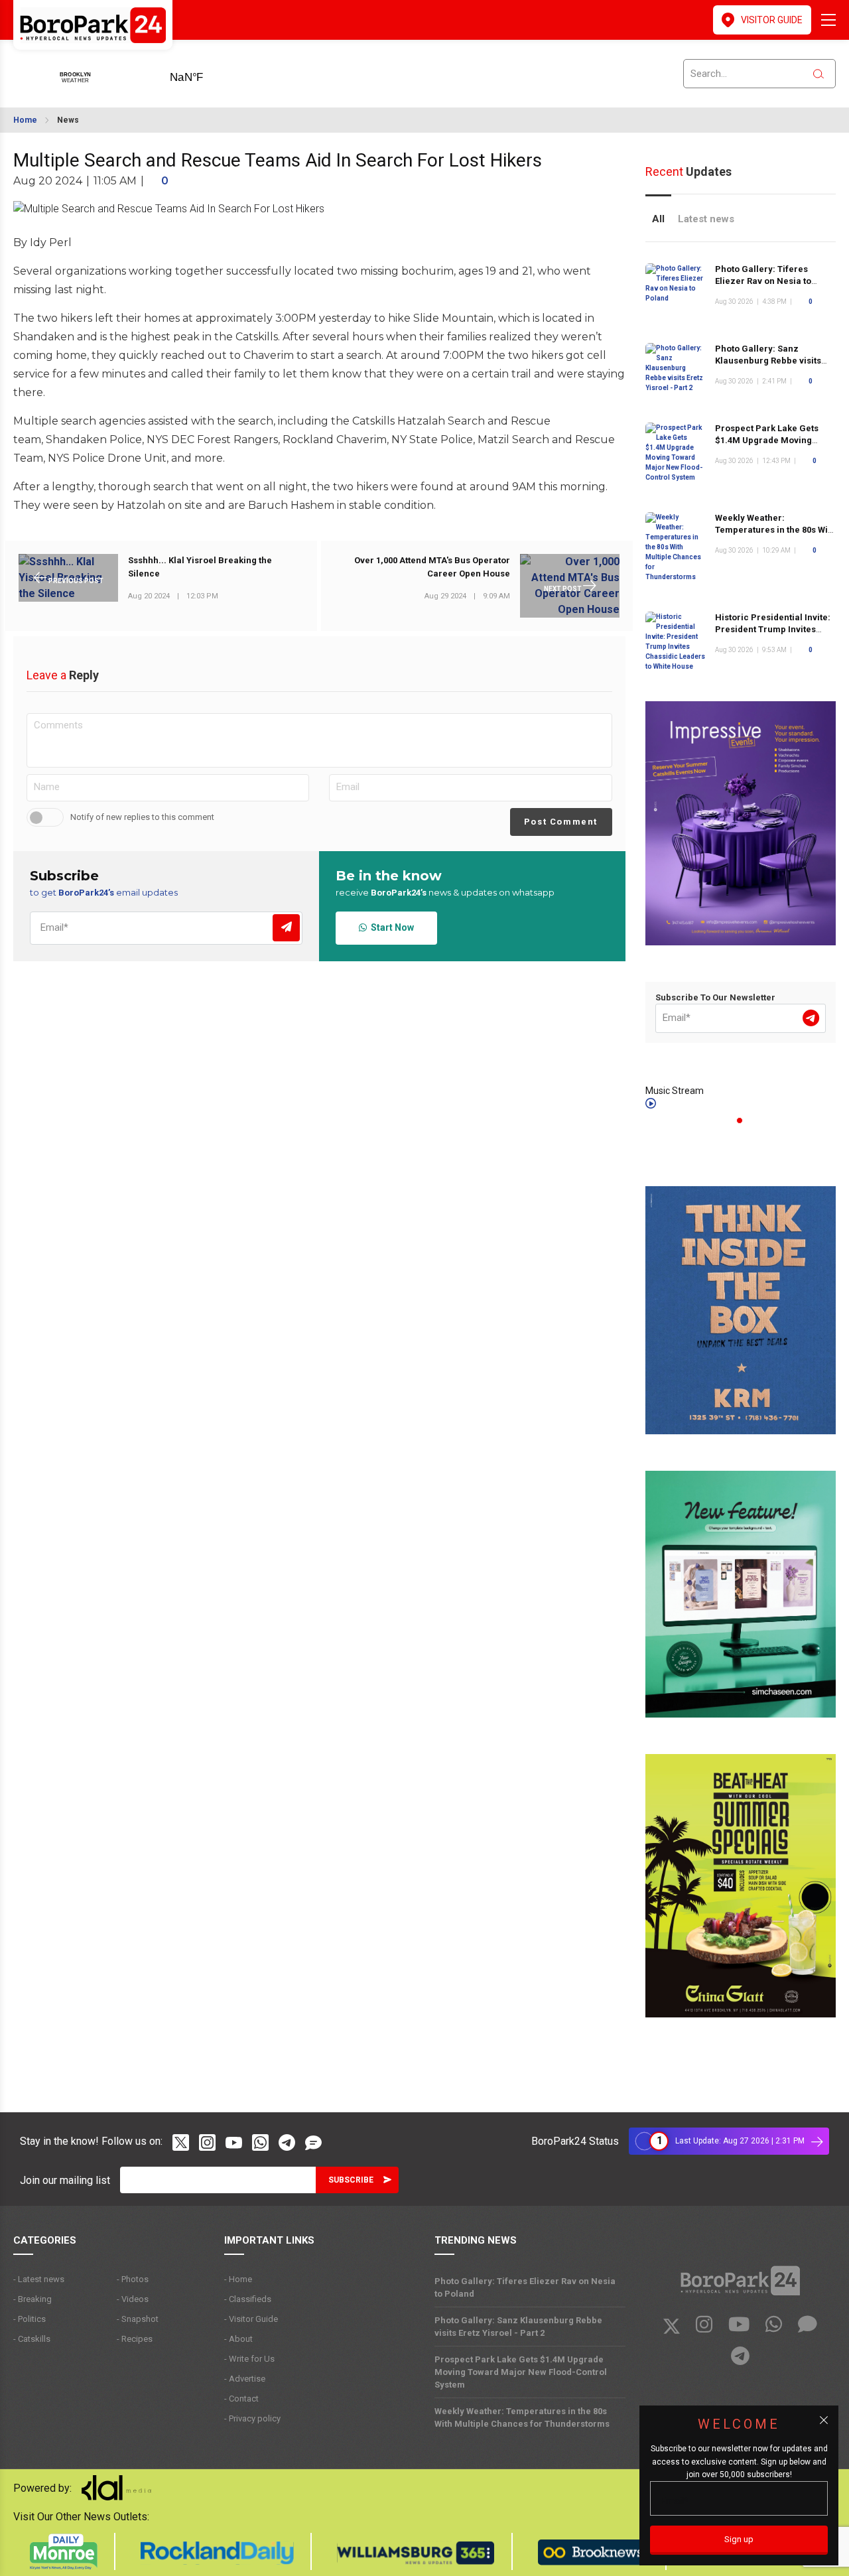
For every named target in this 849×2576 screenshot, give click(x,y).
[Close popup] (824, 2420)
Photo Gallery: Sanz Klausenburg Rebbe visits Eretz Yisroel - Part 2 (768, 361)
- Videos (133, 2299)
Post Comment (561, 822)
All (658, 219)
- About (238, 2339)
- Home (238, 2279)
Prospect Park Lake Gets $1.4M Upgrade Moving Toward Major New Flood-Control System (769, 446)
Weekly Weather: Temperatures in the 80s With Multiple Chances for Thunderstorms (775, 536)
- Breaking (33, 2299)
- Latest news (39, 2279)
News (68, 120)
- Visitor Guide (251, 2319)
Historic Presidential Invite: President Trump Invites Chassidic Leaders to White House (773, 635)
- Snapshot (138, 2319)
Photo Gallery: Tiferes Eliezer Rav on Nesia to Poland (763, 281)
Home (25, 120)
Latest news (706, 219)
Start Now (390, 927)
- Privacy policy (252, 2418)
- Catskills (32, 2339)
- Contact (241, 2399)
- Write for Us (249, 2359)
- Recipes (135, 2339)
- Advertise (245, 2379)
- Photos (133, 2279)
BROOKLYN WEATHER (207, 73)
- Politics (30, 2319)
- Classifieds (248, 2299)
